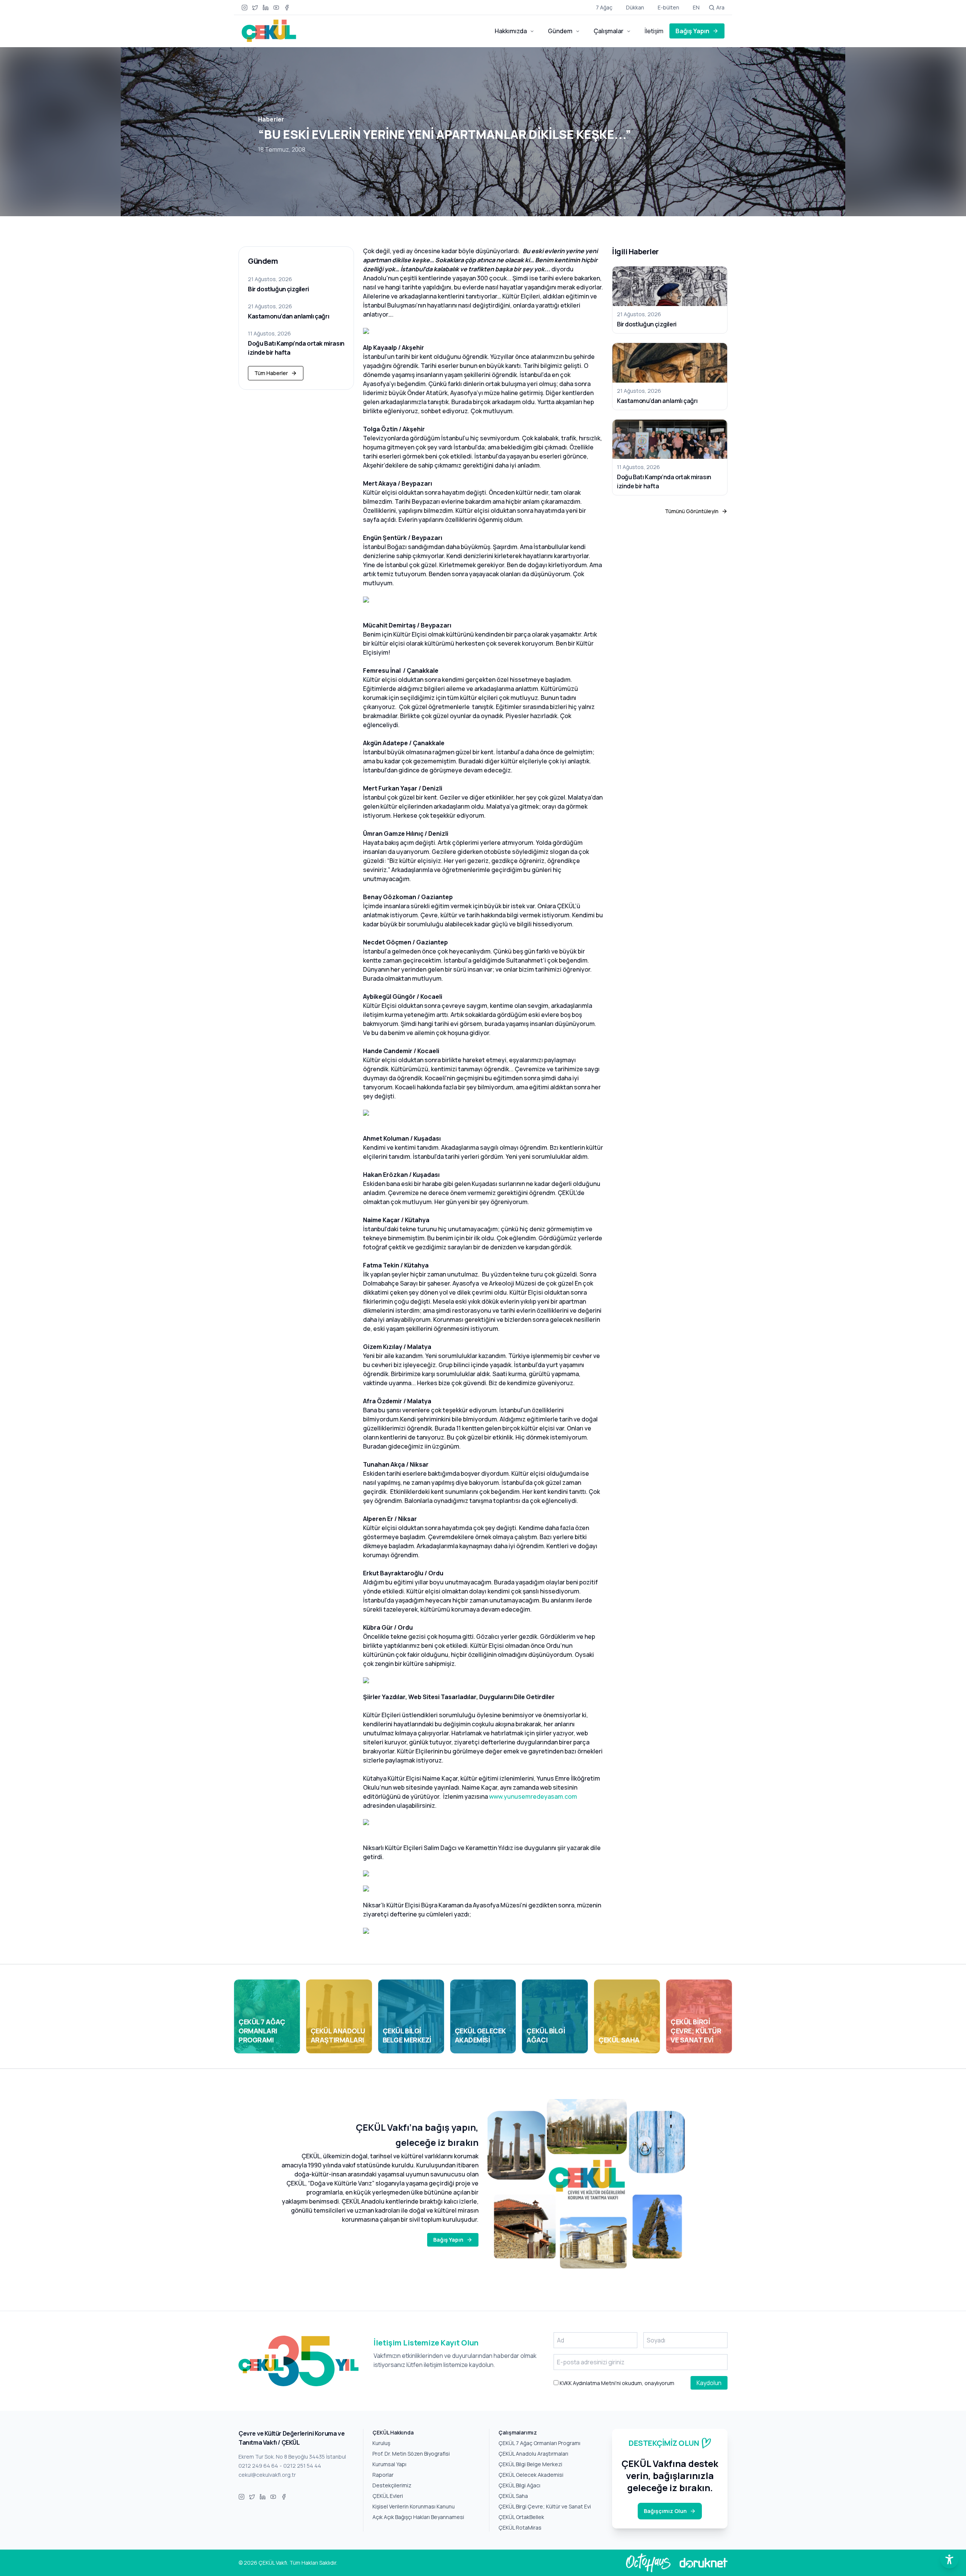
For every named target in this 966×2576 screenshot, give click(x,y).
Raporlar (383, 2475)
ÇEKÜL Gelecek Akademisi (531, 2475)
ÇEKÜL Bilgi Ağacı (519, 2485)
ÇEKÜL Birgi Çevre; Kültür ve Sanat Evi (545, 2506)
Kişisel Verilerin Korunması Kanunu (414, 2506)
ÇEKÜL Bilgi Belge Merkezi (530, 2464)
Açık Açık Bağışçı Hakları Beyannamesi (418, 2517)
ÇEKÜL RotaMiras (520, 2528)
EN (696, 7)
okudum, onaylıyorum (616, 2383)
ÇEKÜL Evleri (388, 2496)
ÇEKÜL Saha (513, 2496)
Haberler (271, 119)
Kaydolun (709, 2383)
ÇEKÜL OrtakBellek (521, 2517)
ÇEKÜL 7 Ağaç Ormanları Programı (539, 2443)
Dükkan (635, 7)
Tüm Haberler (271, 373)
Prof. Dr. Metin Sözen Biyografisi (411, 2454)
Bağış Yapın (692, 31)
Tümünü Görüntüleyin (692, 511)
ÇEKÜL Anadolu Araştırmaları (533, 2454)
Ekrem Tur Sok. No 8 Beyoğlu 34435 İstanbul (292, 2457)
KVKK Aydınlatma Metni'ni (590, 2383)
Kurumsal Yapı (389, 2464)
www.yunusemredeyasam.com (533, 1796)
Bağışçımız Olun (665, 2511)
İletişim (654, 31)
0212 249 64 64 (258, 2466)
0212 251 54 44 (302, 2466)
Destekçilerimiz (392, 2485)
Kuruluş (381, 2443)
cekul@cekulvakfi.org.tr (267, 2475)
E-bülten (668, 7)
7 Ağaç (604, 7)
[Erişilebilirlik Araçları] (949, 2559)
